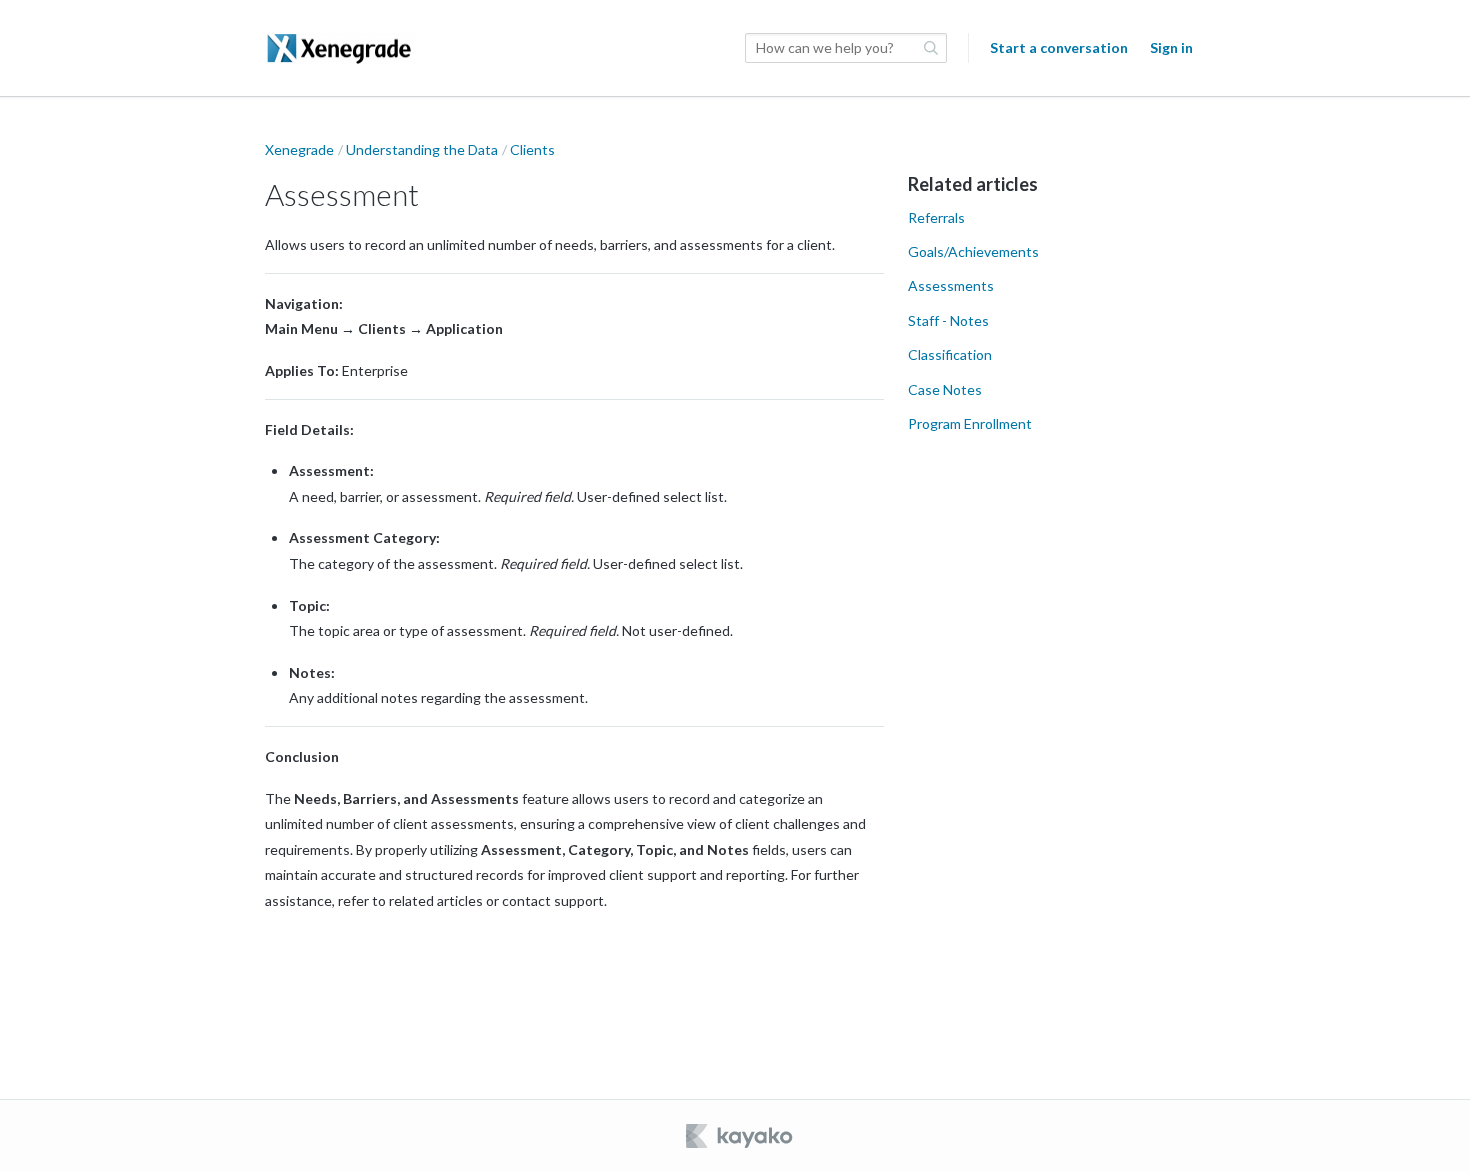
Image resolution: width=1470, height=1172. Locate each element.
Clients (532, 149)
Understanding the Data (422, 149)
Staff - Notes (948, 320)
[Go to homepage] (340, 48)
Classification (950, 354)
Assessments (951, 285)
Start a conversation (1059, 47)
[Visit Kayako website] (741, 1136)
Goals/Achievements (973, 251)
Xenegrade (299, 149)
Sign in (1171, 47)
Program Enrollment (970, 423)
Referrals (936, 217)
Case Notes (945, 389)
